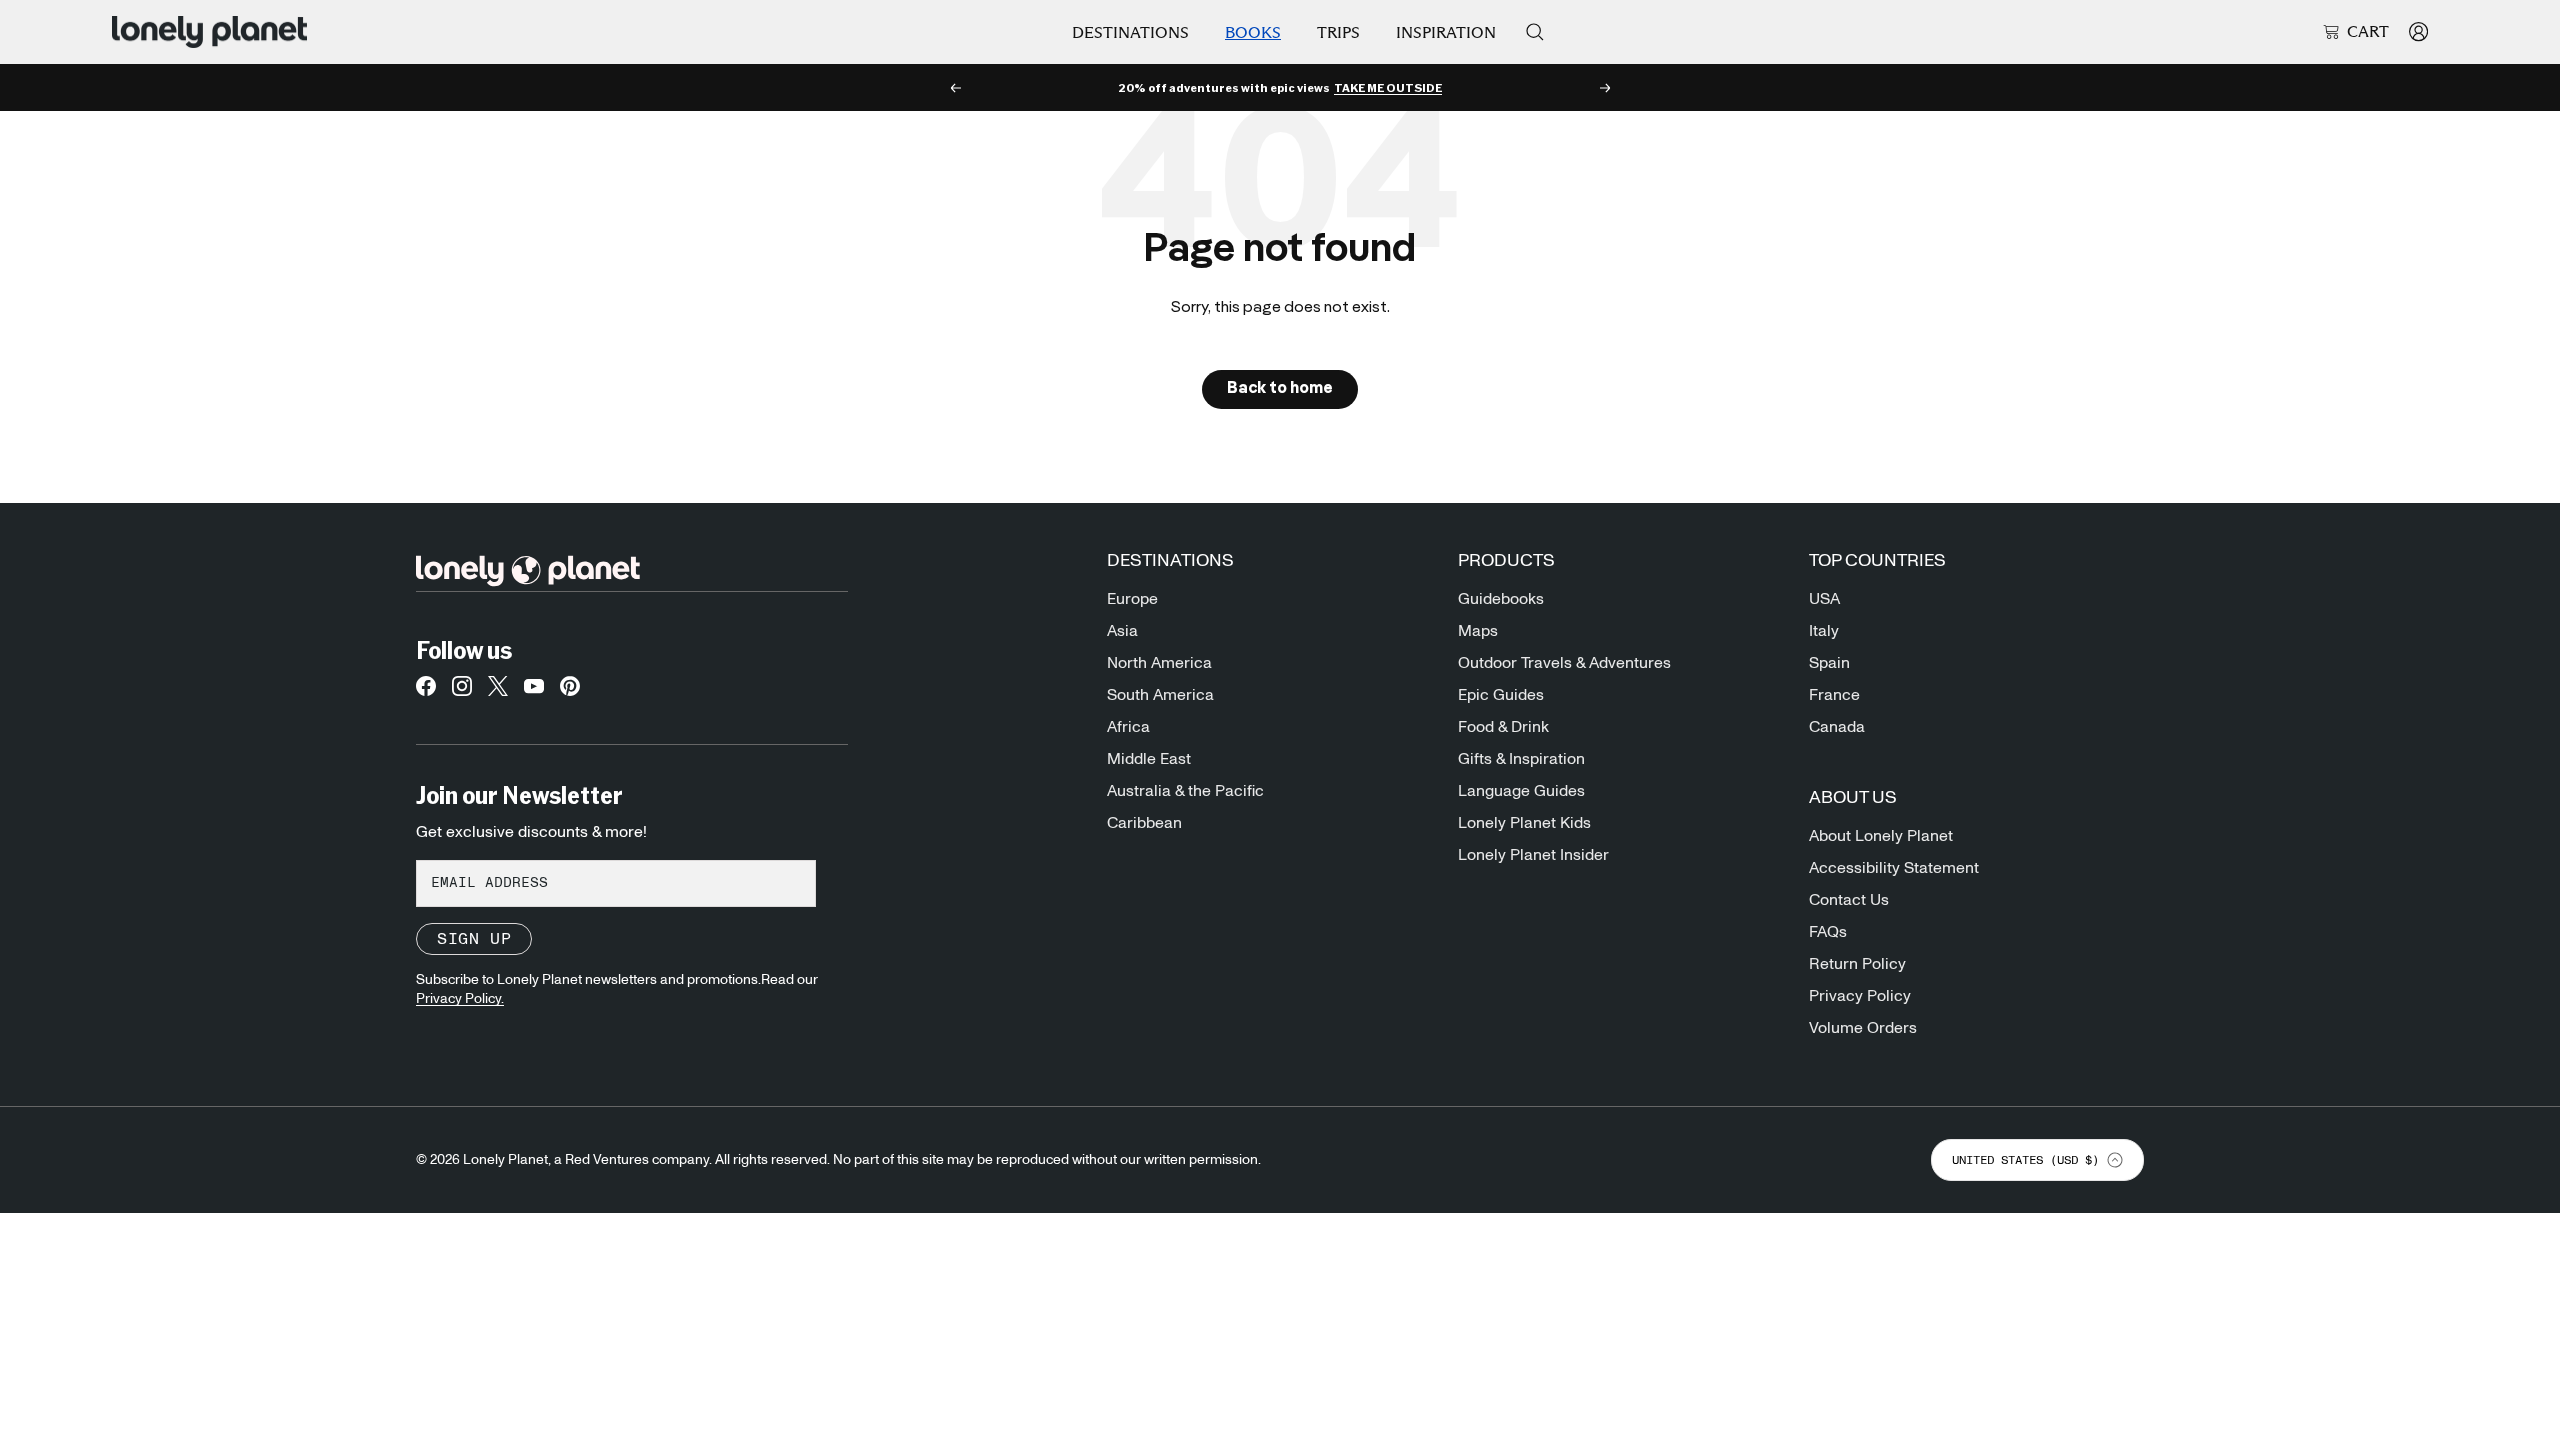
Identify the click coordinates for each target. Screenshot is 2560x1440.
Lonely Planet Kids (1524, 823)
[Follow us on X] (498, 692)
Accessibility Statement (1894, 868)
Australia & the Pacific (1185, 791)
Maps (1478, 631)
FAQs (1828, 932)
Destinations (1130, 32)
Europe (1132, 599)
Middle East (1149, 759)
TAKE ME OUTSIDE (1388, 88)
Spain (1829, 663)
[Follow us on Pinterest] (570, 692)
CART (2368, 32)
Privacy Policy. (460, 999)
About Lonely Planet (1881, 836)
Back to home (1280, 389)
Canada (1837, 727)
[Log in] (2418, 31)
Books (1253, 32)
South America (1160, 695)
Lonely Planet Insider (1533, 855)
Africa (1128, 727)
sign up (474, 939)
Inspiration (1446, 32)
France (1834, 695)
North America (1159, 663)
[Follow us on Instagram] (462, 692)
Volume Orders (1863, 1028)
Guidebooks (1501, 599)
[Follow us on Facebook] (426, 692)
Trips (1338, 32)
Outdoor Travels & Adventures (1564, 663)
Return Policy (1857, 964)
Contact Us (1849, 900)
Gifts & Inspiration (1521, 759)
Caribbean (1144, 823)
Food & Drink (1503, 727)
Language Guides (1521, 791)
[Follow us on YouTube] (534, 692)
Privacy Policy (1860, 996)
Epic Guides (1501, 695)
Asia (1122, 631)
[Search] (1535, 32)
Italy (1824, 631)
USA (1824, 599)
